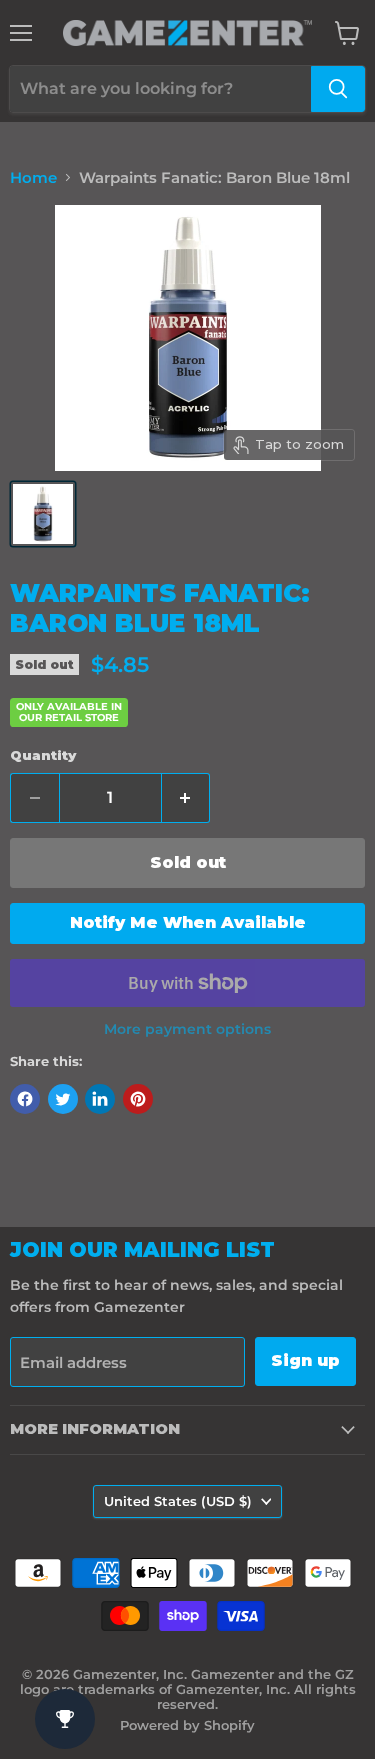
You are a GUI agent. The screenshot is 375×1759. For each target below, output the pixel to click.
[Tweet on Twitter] (63, 1099)
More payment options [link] (187, 1029)
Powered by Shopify (187, 1725)
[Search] (338, 89)
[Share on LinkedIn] (100, 1099)
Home (33, 177)
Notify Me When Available (188, 922)
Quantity (43, 755)
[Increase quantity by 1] (186, 798)
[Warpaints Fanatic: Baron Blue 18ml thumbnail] (43, 514)
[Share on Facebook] (25, 1099)
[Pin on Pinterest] (138, 1099)
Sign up (305, 1360)
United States (178, 1501)
